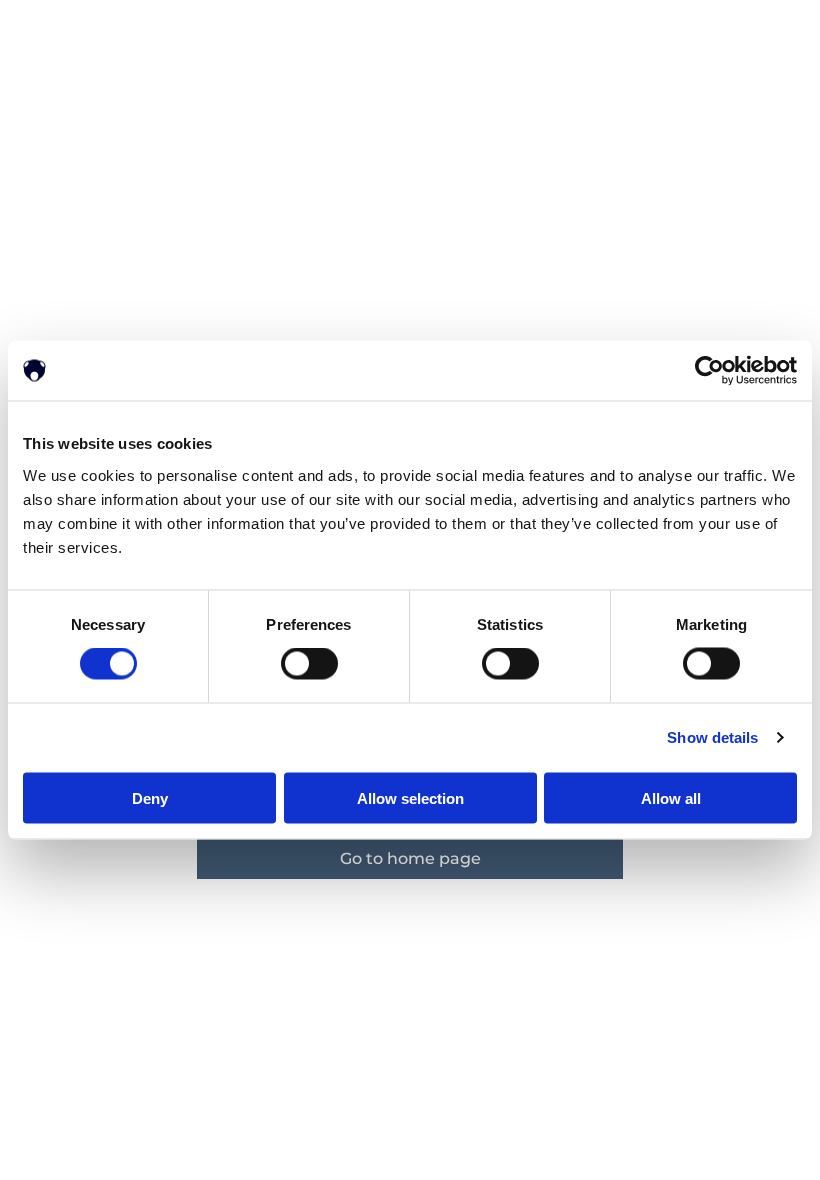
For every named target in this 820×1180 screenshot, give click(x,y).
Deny (150, 797)
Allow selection (410, 797)
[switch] (309, 664)
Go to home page (410, 858)
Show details (712, 737)
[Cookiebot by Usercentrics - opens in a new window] (709, 371)
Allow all (671, 797)
